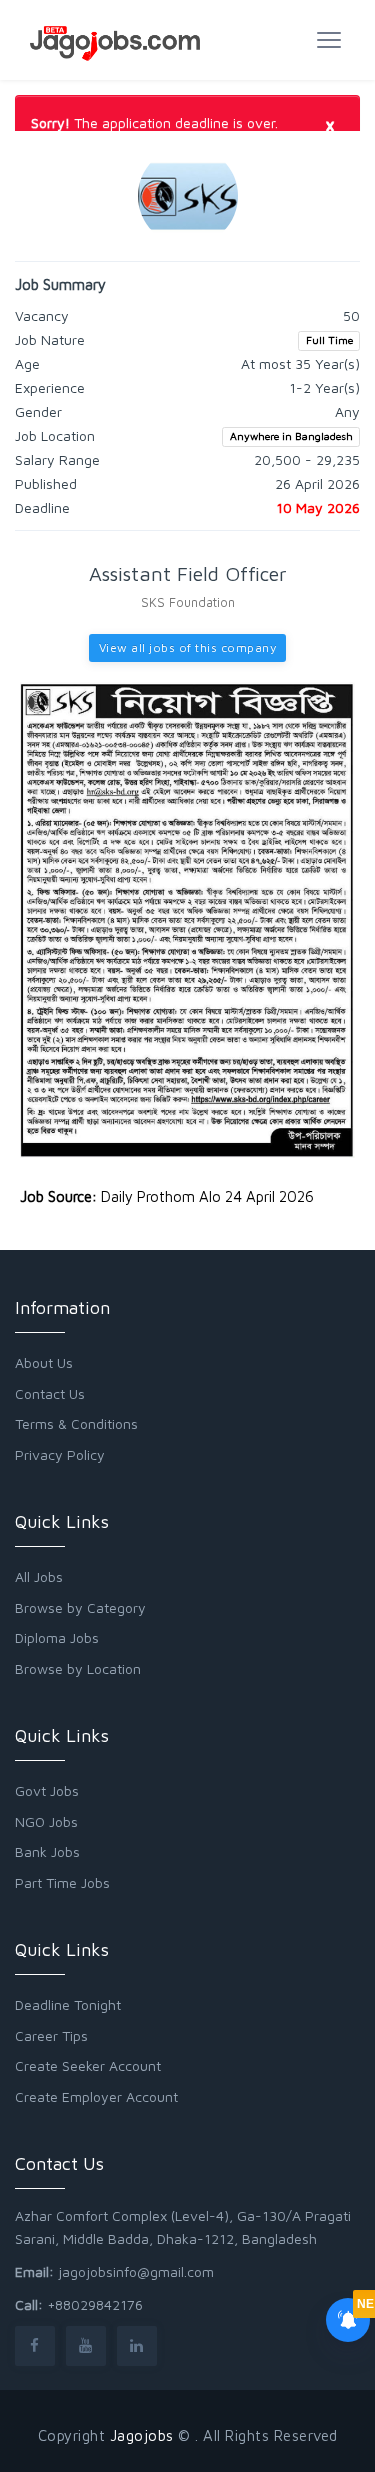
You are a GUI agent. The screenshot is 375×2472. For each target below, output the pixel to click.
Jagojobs (142, 2435)
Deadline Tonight (68, 2004)
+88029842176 (95, 2304)
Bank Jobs (47, 1851)
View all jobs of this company (188, 647)
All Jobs (39, 1576)
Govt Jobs (47, 1790)
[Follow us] (35, 2345)
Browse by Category (80, 1607)
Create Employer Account (96, 2096)
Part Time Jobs (62, 1882)
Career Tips (51, 2035)
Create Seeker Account (88, 2065)
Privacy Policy (60, 1454)
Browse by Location (78, 1668)
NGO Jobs (46, 1821)
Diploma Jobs (57, 1637)
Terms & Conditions (76, 1423)
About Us (44, 1362)
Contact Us (50, 1393)
